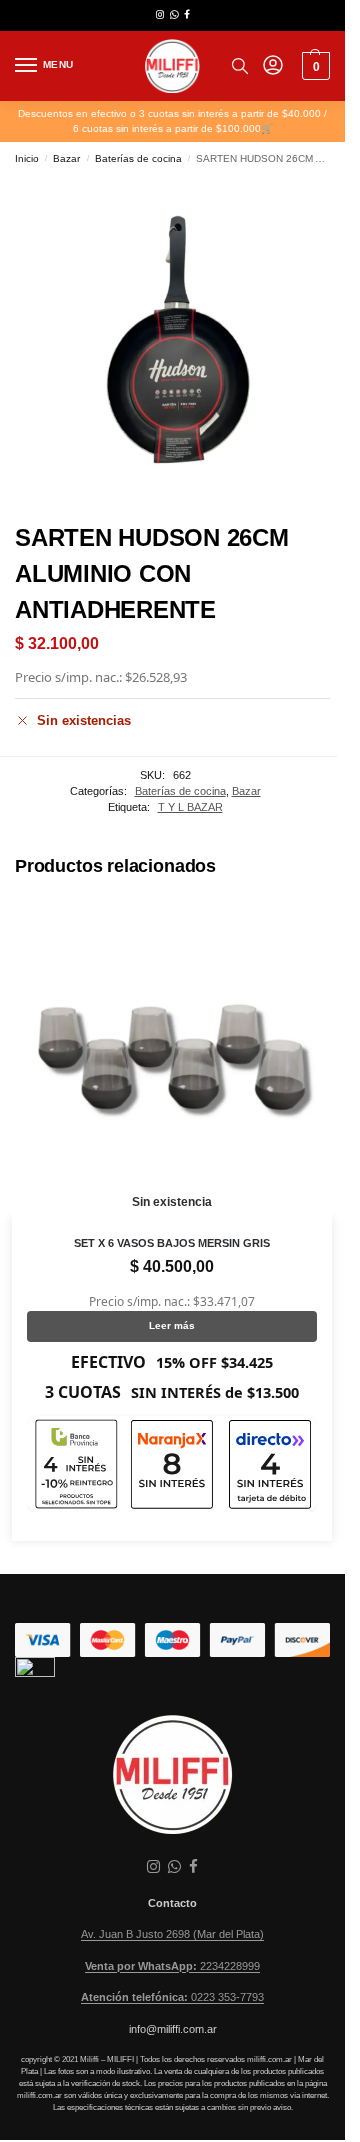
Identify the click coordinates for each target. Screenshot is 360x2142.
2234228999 (172, 1966)
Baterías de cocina (138, 158)
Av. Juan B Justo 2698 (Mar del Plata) (172, 1934)
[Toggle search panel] (240, 66)
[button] (313, 66)
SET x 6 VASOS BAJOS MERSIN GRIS (172, 1243)
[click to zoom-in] (172, 342)
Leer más (172, 1325)
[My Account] (273, 66)
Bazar (66, 158)
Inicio (27, 158)
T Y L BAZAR (190, 807)
